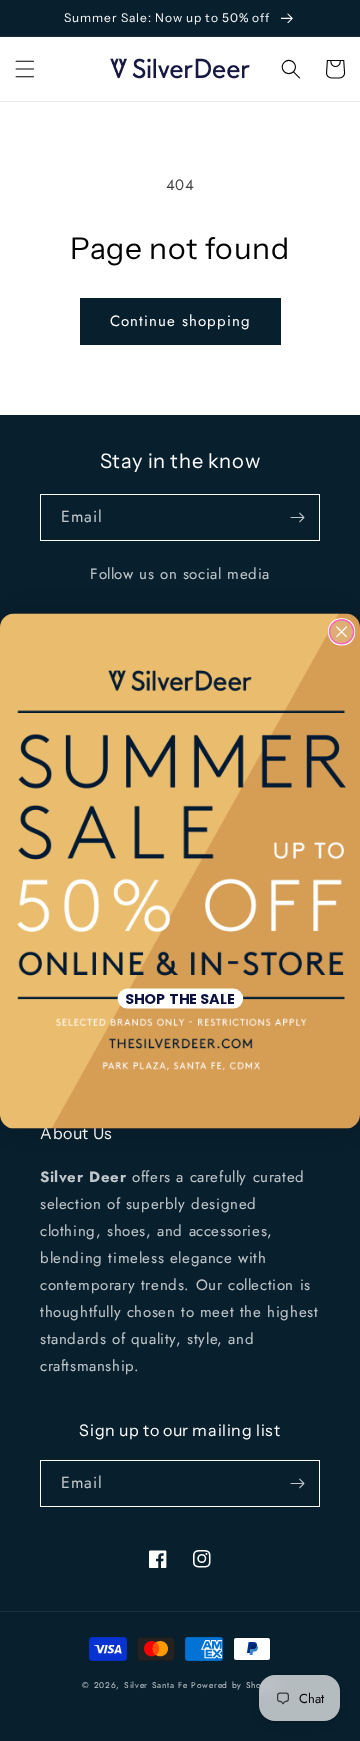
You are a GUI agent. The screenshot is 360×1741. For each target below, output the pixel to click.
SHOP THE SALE (180, 998)
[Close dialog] (342, 631)
